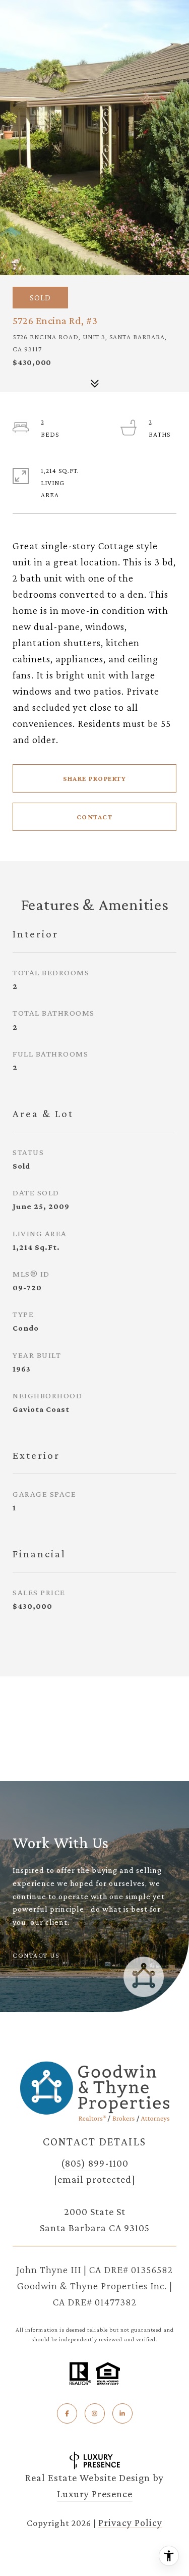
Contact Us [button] (36, 1955)
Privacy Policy (130, 2522)
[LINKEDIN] (122, 2413)
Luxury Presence (95, 2494)
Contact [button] (95, 817)
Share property (94, 778)
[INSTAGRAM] (95, 2413)
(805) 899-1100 (95, 2163)
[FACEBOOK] (67, 2413)
